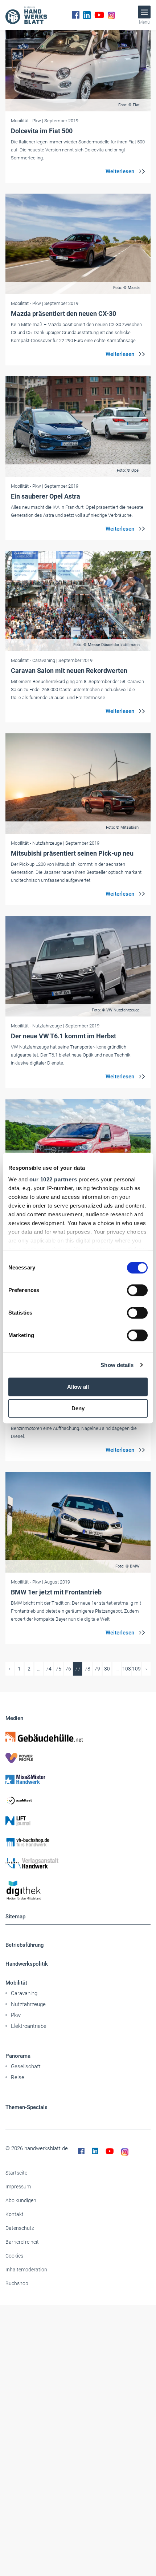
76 (68, 1669)
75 (58, 1669)
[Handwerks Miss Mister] (78, 1779)
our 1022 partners (53, 1179)
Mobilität (16, 1983)
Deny (78, 1408)
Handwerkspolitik (27, 1964)
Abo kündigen (21, 2200)
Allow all (78, 1387)
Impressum (18, 2187)
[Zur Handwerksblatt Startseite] (26, 15)
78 (87, 1669)
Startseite (16, 2173)
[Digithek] (78, 1891)
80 (107, 1669)
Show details (117, 1365)
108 (127, 1669)
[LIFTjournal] (78, 1821)
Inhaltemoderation (26, 2270)
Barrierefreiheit (22, 2242)
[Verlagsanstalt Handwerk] (78, 1863)
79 (97, 1669)
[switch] (137, 1290)
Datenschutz (20, 2228)
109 (136, 1669)
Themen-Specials (26, 2107)
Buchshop (17, 2283)
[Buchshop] (78, 1842)
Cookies (14, 2256)
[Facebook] (76, 15)
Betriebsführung (25, 1945)
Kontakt (15, 2214)
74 (49, 1669)
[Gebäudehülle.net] (78, 1737)
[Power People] (78, 1758)
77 (78, 1669)
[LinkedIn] (87, 15)
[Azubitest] (78, 1800)
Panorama (18, 2056)
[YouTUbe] (99, 15)
